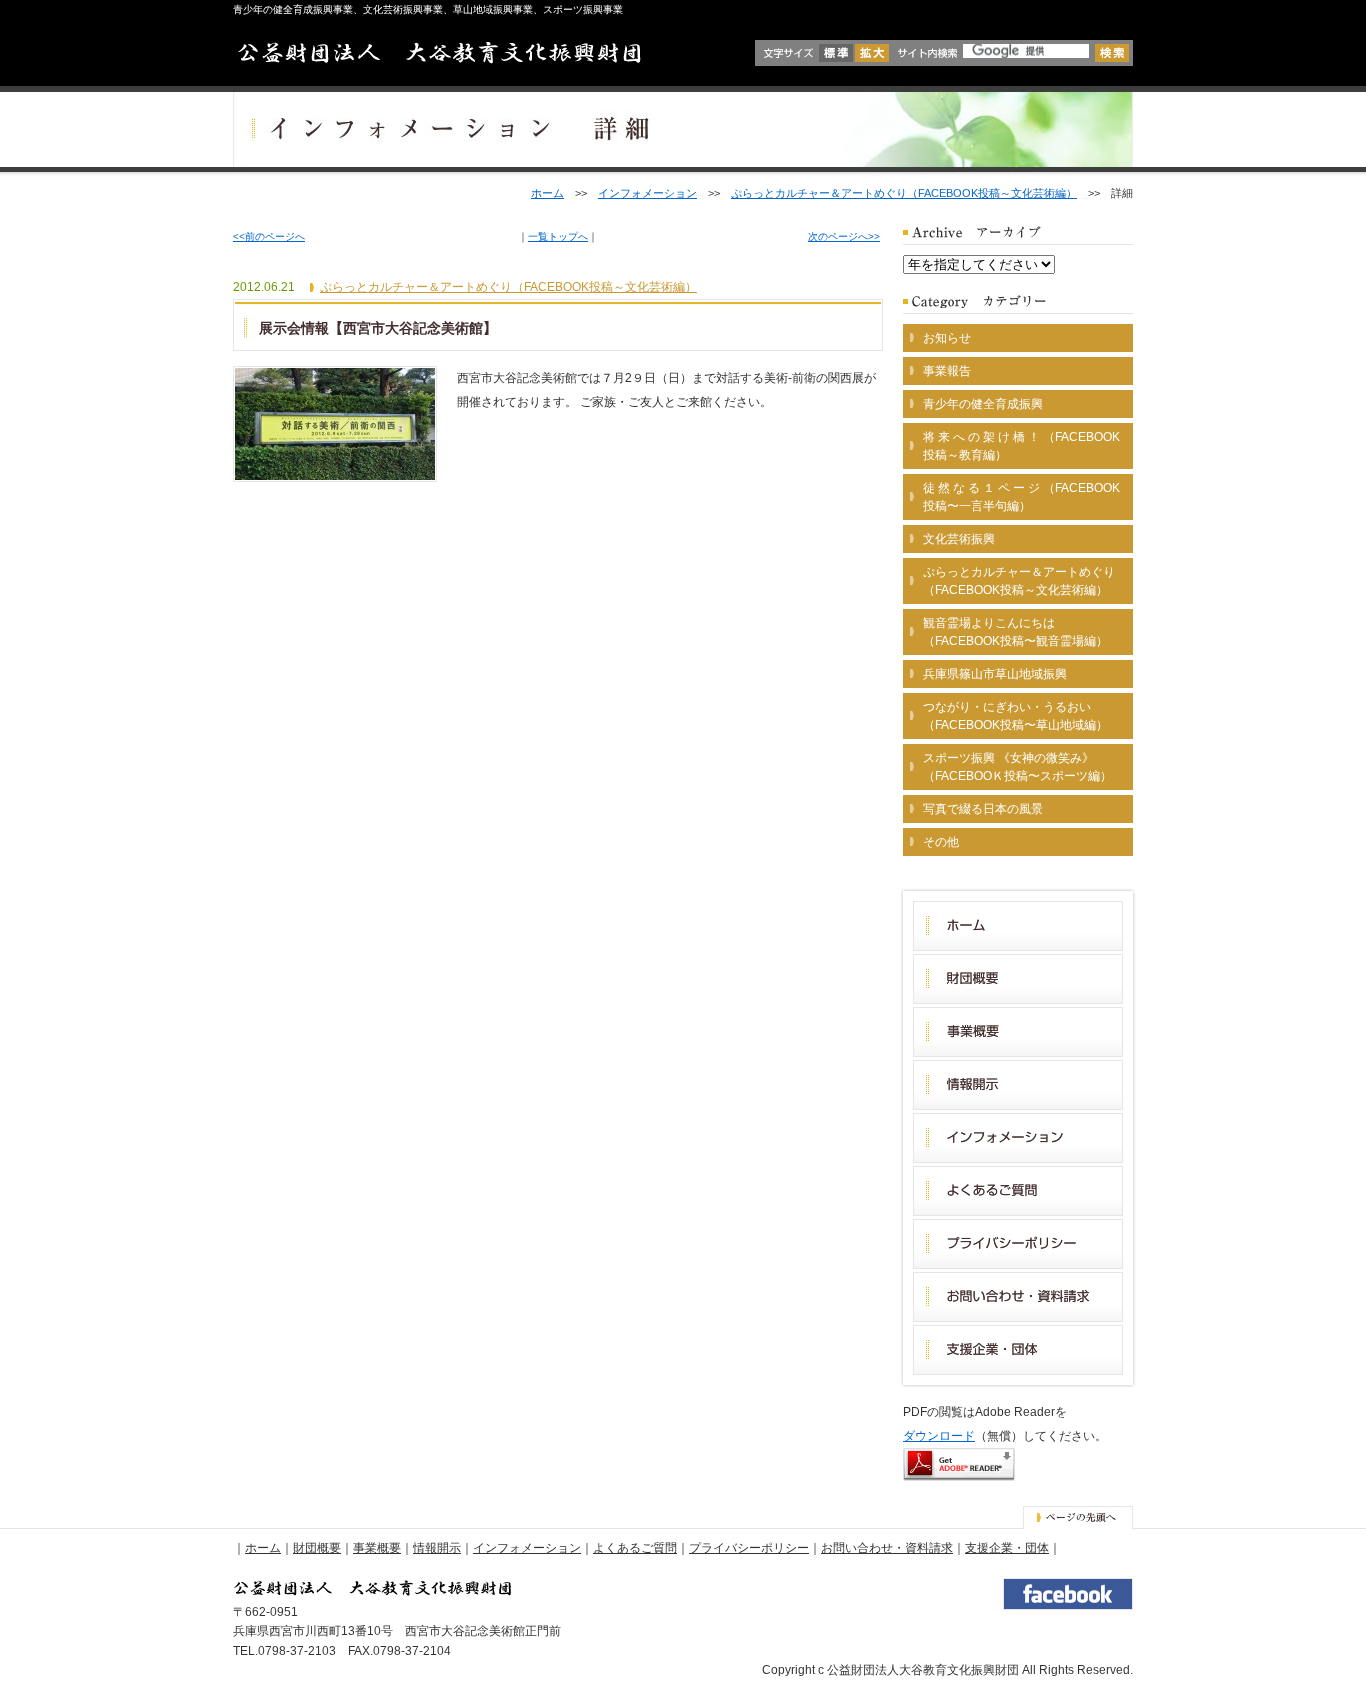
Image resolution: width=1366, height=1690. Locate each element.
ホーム (547, 193)
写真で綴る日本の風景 (983, 809)
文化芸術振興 (959, 539)
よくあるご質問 (635, 1548)
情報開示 (437, 1548)
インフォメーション (647, 193)
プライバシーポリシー (749, 1548)
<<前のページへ (269, 236)
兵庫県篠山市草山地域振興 (995, 674)
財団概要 (317, 1548)
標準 (836, 53)
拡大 (872, 53)
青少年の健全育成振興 (983, 404)
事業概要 (377, 1548)
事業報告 (947, 371)
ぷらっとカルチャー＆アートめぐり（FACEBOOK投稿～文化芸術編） (904, 193)
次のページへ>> (844, 236)
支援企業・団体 (1007, 1548)
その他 (941, 842)
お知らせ (947, 338)
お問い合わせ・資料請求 (887, 1548)
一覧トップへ (558, 236)
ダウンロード (939, 1436)
